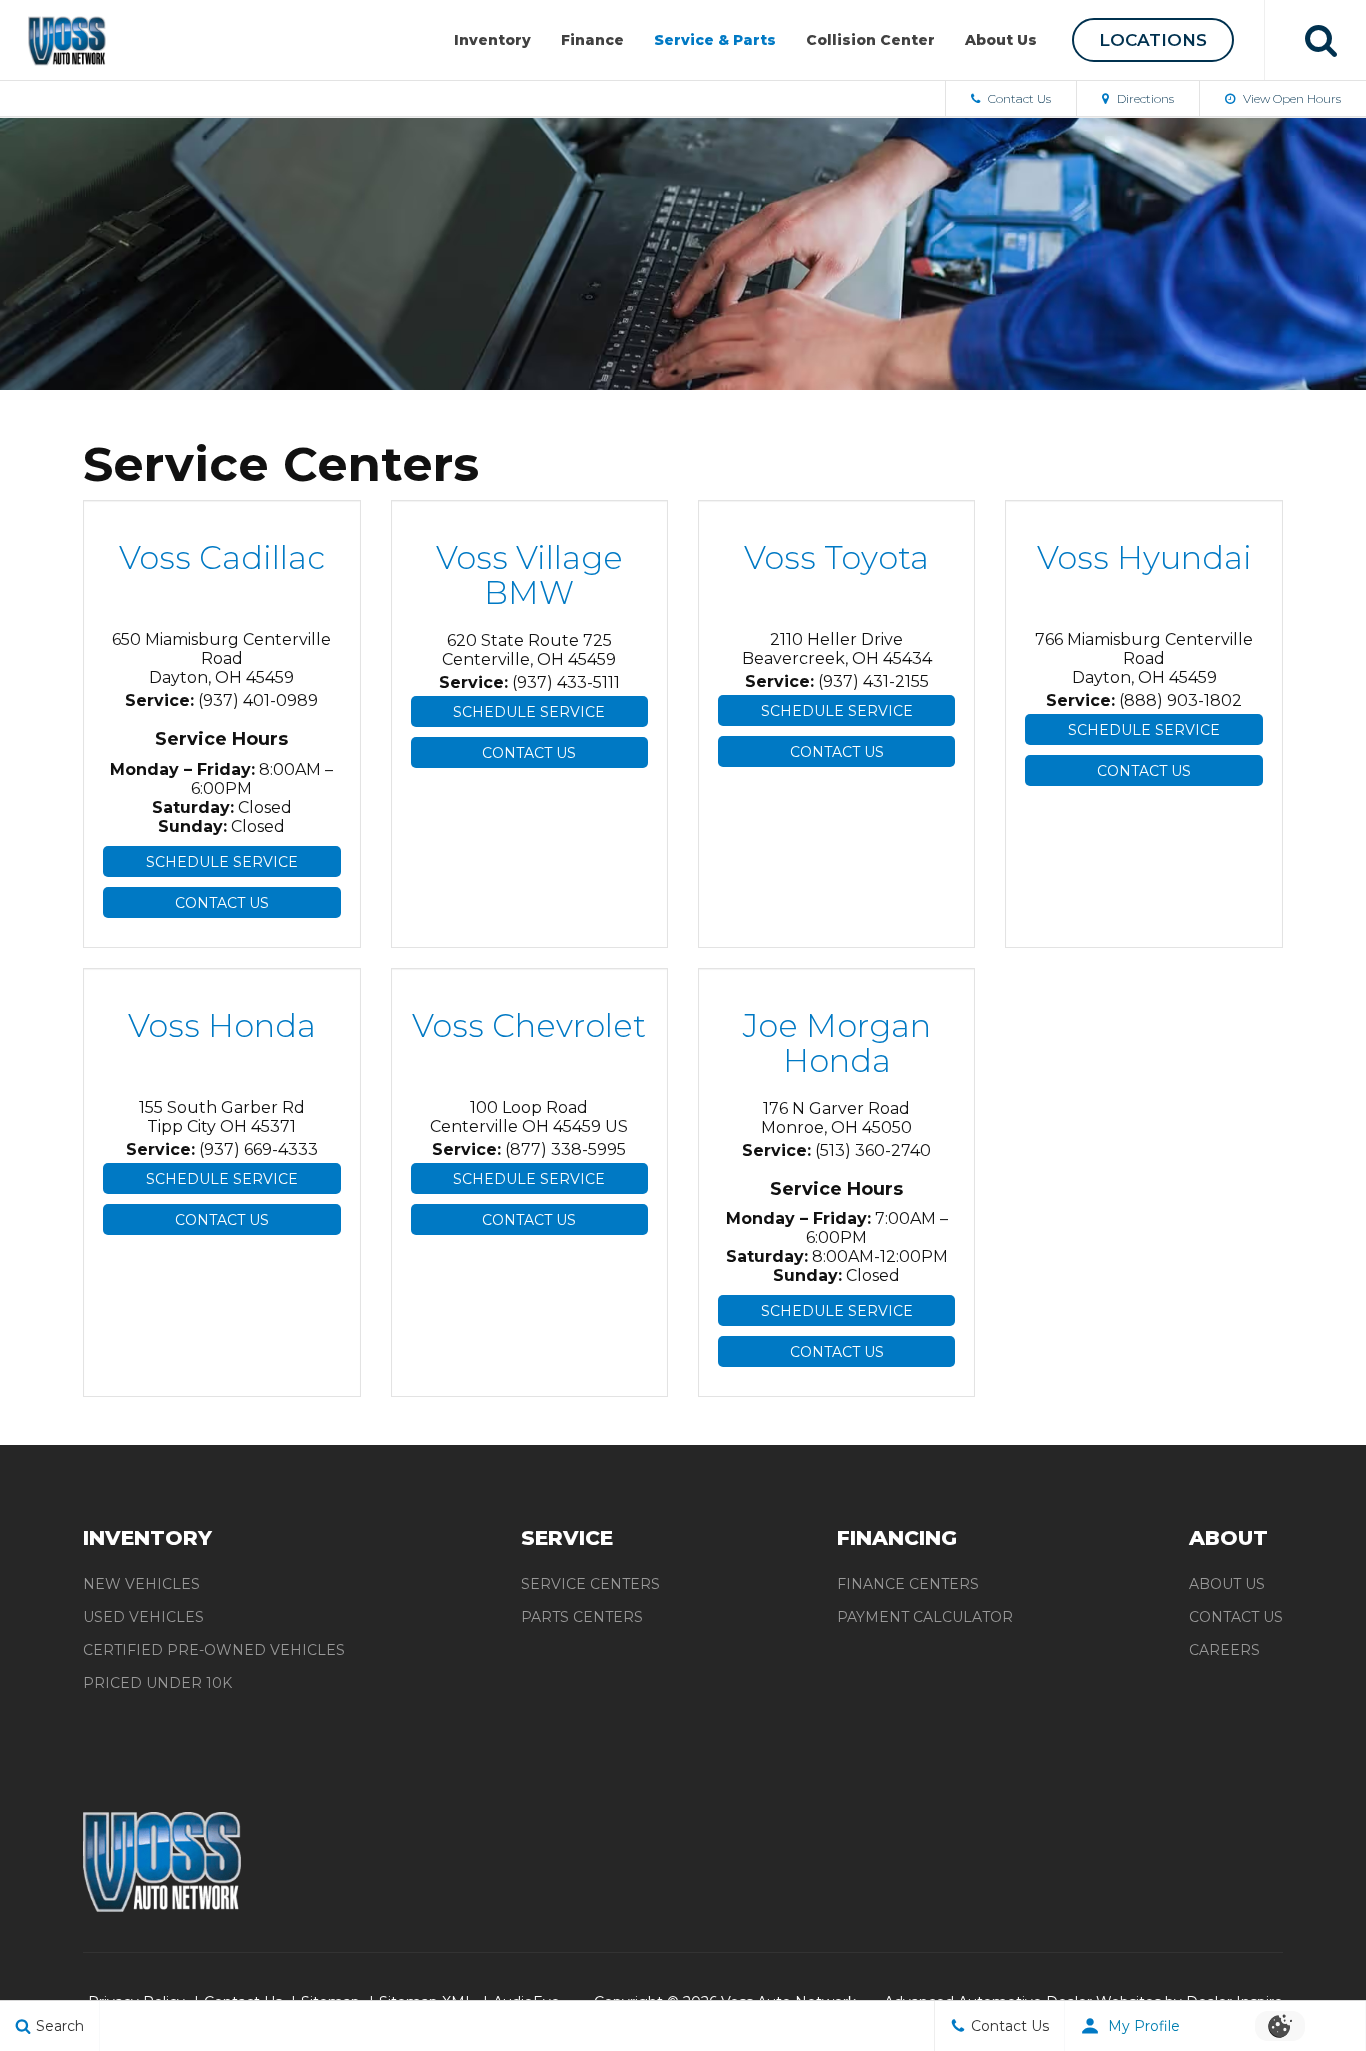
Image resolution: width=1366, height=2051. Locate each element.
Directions (1144, 98)
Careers (1224, 1650)
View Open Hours (1290, 98)
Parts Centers (582, 1617)
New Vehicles (141, 1584)
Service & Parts (715, 40)
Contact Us (1018, 98)
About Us (1001, 40)
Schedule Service (222, 862)
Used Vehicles (143, 1617)
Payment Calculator (925, 1617)
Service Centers (590, 1584)
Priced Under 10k (157, 1683)
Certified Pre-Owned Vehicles (214, 1650)
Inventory (492, 40)
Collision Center (870, 40)
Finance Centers (908, 1584)
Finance (592, 40)
